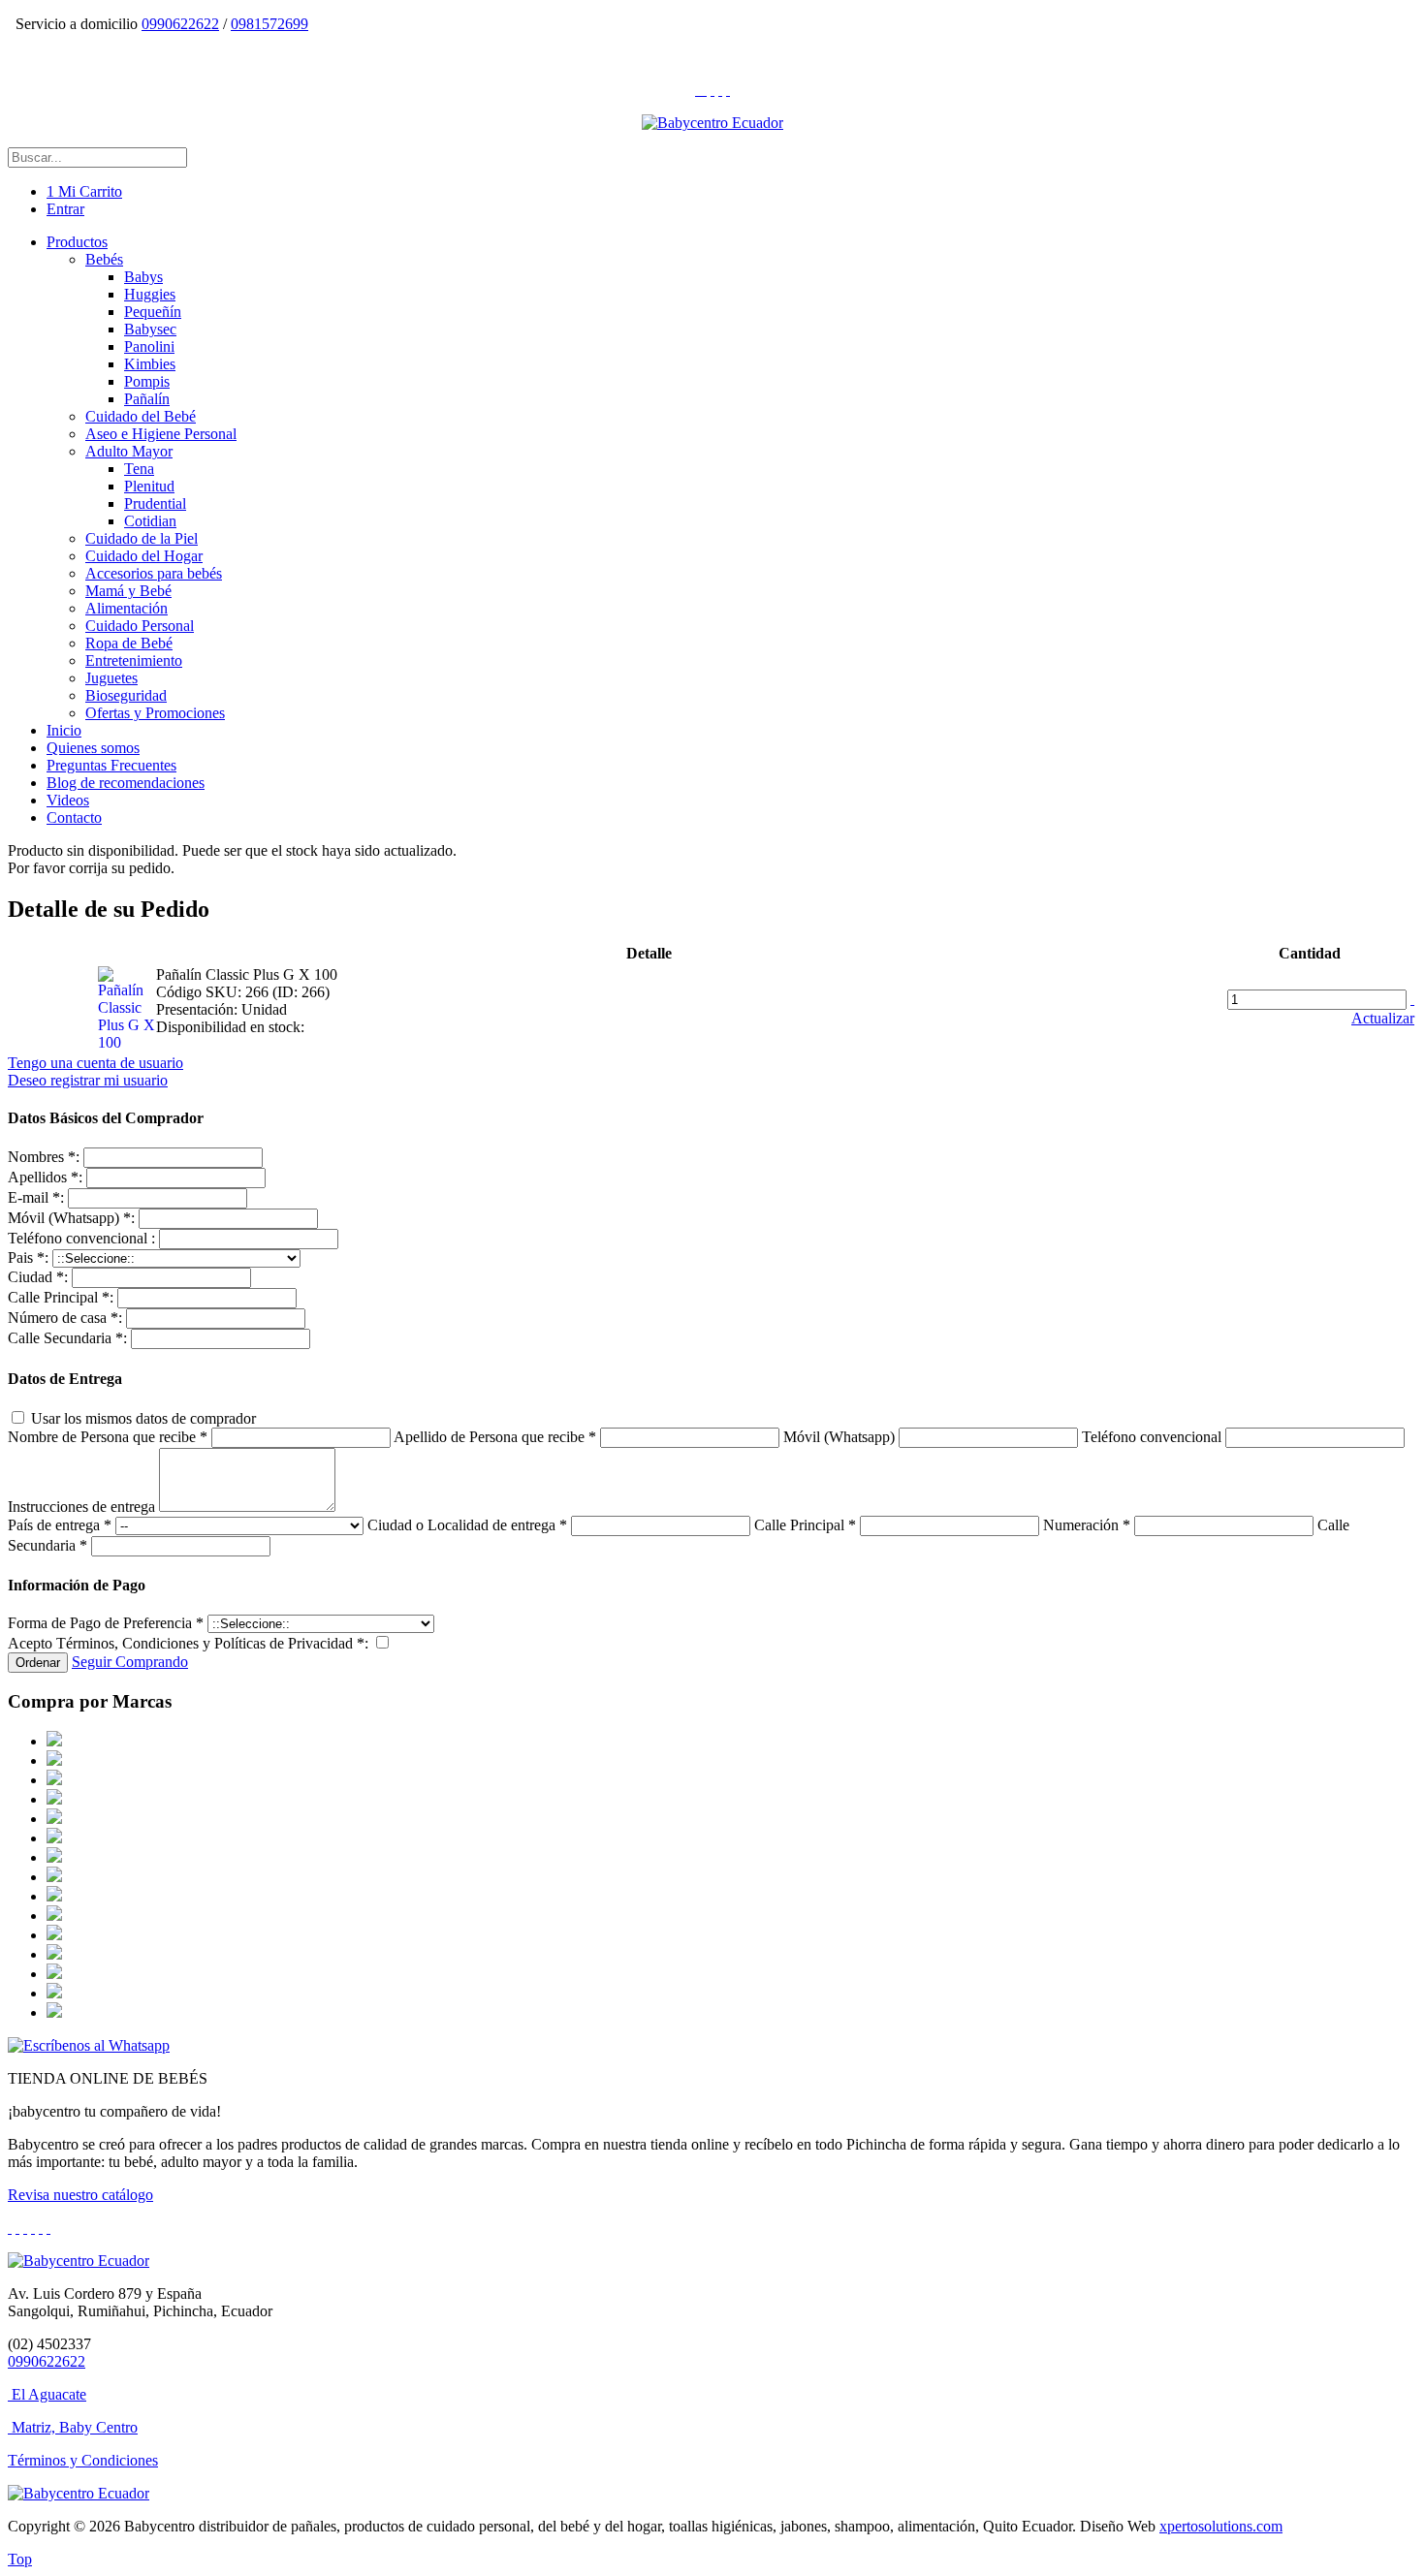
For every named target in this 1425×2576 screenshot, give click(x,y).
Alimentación (127, 608)
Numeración (1087, 1525)
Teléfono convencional (1154, 1437)
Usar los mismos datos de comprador (142, 1418)
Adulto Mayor (129, 451)
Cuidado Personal (140, 626)
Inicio (64, 730)
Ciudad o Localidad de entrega (467, 1525)
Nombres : (44, 1157)
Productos (77, 242)
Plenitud (149, 486)
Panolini (149, 346)
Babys (143, 277)
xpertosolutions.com (1221, 2526)
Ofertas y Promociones (155, 713)
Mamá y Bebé (128, 591)
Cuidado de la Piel (142, 538)
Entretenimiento (134, 660)
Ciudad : (38, 1277)
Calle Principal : (61, 1297)
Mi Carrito (84, 191)
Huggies (150, 294)
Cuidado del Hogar (144, 556)
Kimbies (150, 364)
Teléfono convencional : (81, 1238)
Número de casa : (65, 1318)
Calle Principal (805, 1525)
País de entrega (60, 1525)
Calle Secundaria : (67, 1338)
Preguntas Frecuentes (111, 765)
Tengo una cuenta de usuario (95, 1063)
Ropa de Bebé (129, 643)
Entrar (65, 209)
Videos (68, 800)
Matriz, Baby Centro (75, 2427)
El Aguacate (49, 2394)
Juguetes (111, 678)
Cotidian (150, 521)
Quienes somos (93, 748)
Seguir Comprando (130, 1662)
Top (20, 2559)
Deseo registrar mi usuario (88, 1080)
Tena (139, 469)
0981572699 (269, 24)
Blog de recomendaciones (126, 783)
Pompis (147, 381)
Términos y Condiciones (83, 2460)
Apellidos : (45, 1177)
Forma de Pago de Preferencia (106, 1623)
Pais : (28, 1257)
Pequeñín (153, 312)
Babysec (150, 329)
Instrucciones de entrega (81, 1507)
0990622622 (180, 24)
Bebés (104, 259)
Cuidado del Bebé (141, 416)
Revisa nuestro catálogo (80, 2195)
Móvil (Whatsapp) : (71, 1218)
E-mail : (36, 1197)
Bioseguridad (126, 695)
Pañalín (147, 399)
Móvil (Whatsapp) (841, 1437)
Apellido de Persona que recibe (495, 1437)
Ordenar (38, 1663)
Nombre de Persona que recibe (108, 1437)
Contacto (74, 817)
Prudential (155, 503)
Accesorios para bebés (154, 573)
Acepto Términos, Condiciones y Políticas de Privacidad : (188, 1643)
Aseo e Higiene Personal (161, 434)
